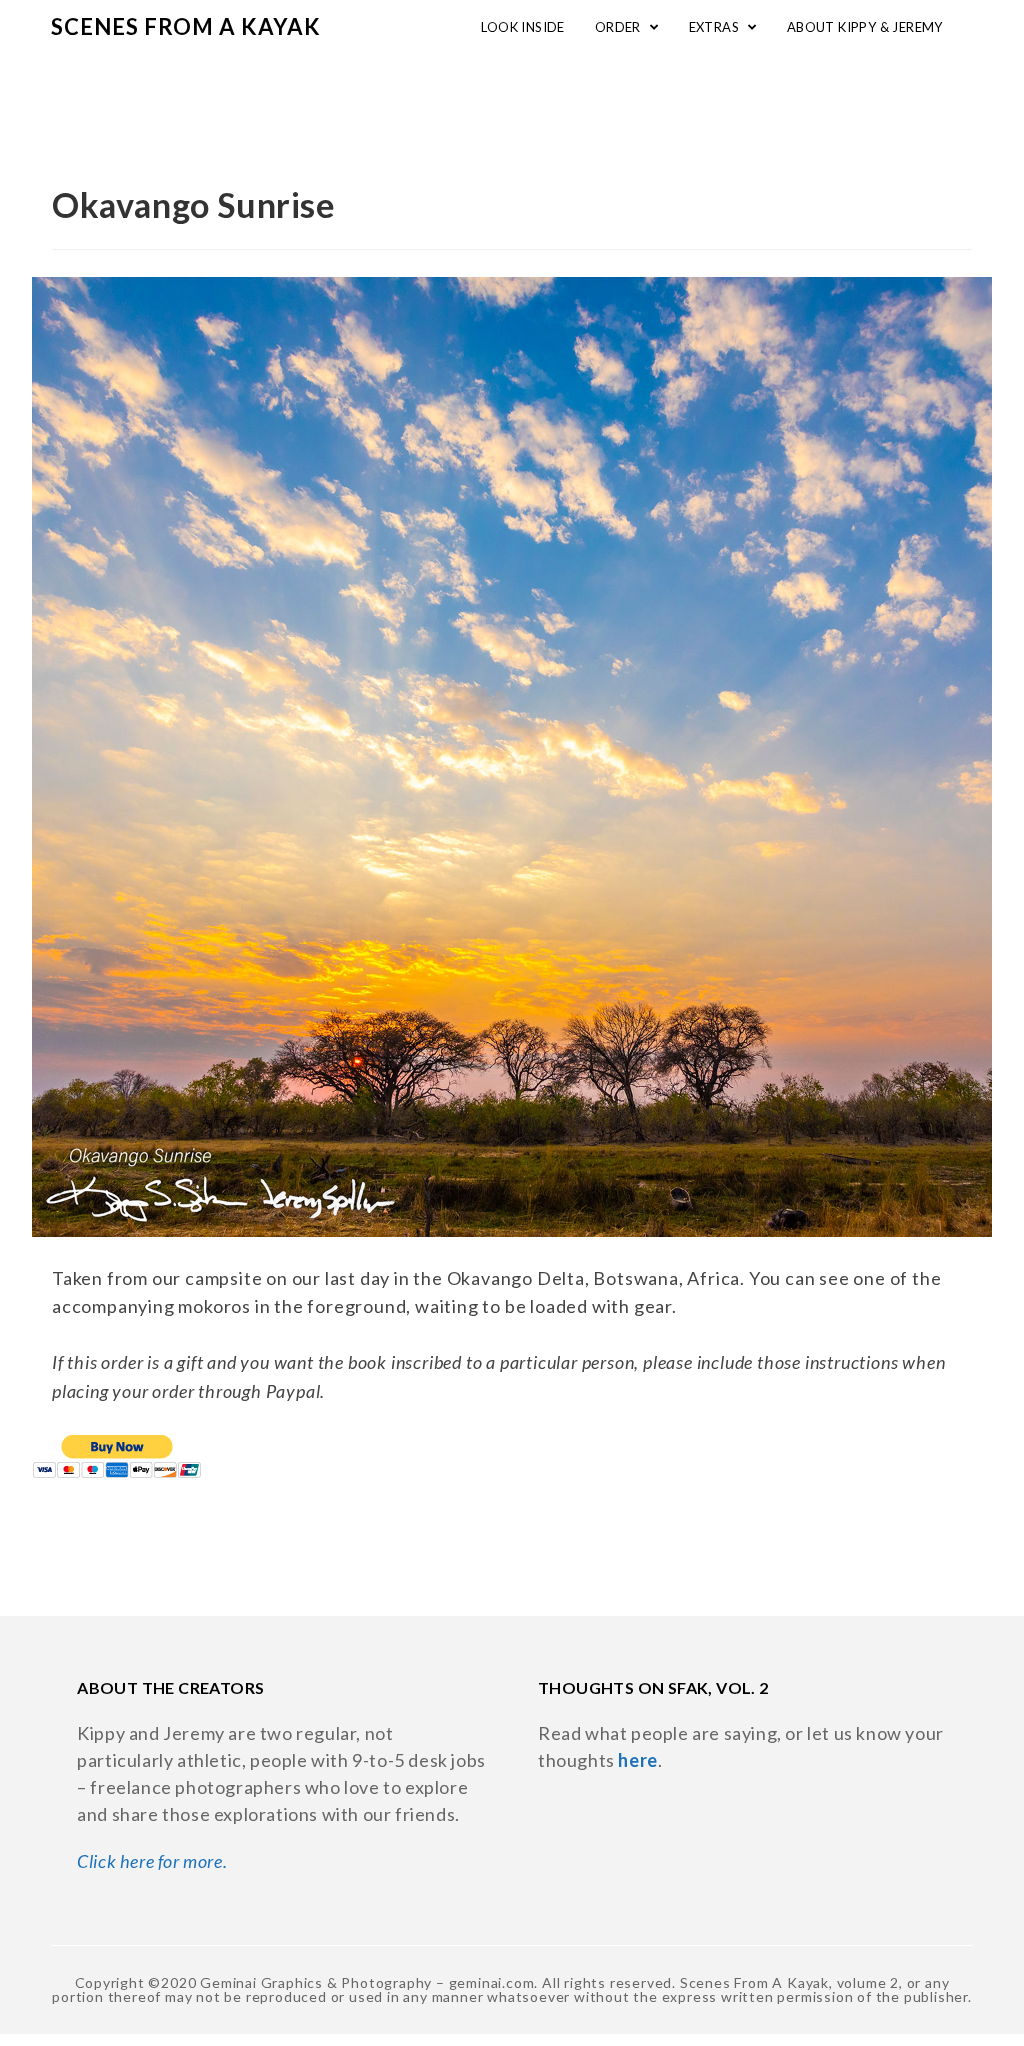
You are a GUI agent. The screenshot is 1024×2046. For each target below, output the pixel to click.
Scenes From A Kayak (186, 26)
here (637, 1760)
